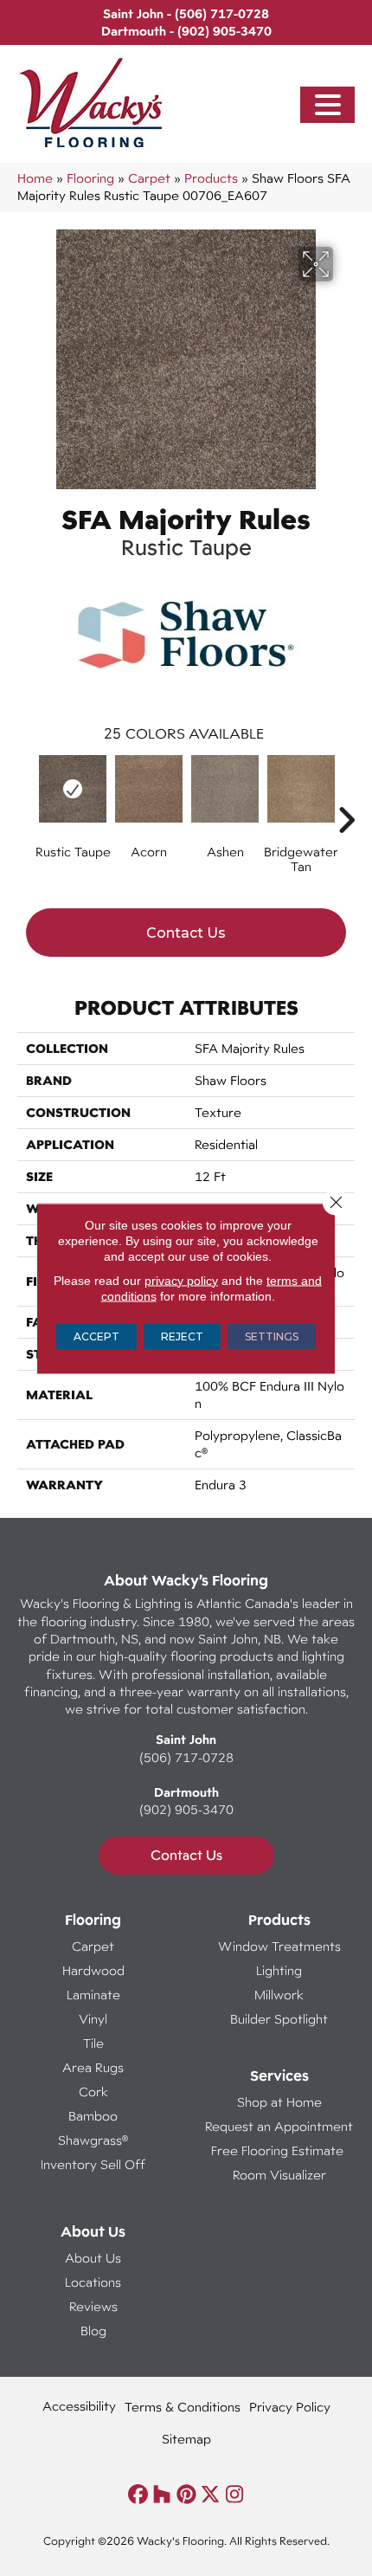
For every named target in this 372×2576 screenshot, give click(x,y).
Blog (93, 2331)
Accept (96, 1336)
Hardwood (93, 1970)
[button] (328, 105)
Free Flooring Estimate (279, 2150)
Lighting (279, 1970)
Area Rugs (93, 2067)
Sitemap (186, 2439)
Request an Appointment (279, 2126)
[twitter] (211, 2495)
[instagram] (235, 2495)
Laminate (93, 1995)
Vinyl (93, 2019)
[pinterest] (186, 2495)
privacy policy (181, 1280)
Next (346, 794)
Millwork (279, 1995)
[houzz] (162, 2495)
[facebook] (138, 2495)
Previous (26, 794)
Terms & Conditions (183, 2407)
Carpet (149, 178)
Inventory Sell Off (93, 2164)
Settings (272, 1336)
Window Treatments (279, 1946)
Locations (93, 2282)
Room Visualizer (279, 2175)
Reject (182, 1336)
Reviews (93, 2306)
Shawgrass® (93, 2140)
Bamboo (93, 2116)
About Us (93, 2258)
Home (35, 178)
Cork (93, 2092)
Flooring (90, 178)
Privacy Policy (290, 2407)
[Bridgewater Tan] (301, 789)
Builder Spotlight (279, 2019)
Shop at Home (279, 2102)
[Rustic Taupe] (73, 789)
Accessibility (79, 2406)
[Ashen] (225, 789)
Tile (93, 2043)
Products (211, 178)
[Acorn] (149, 789)
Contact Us (186, 933)
